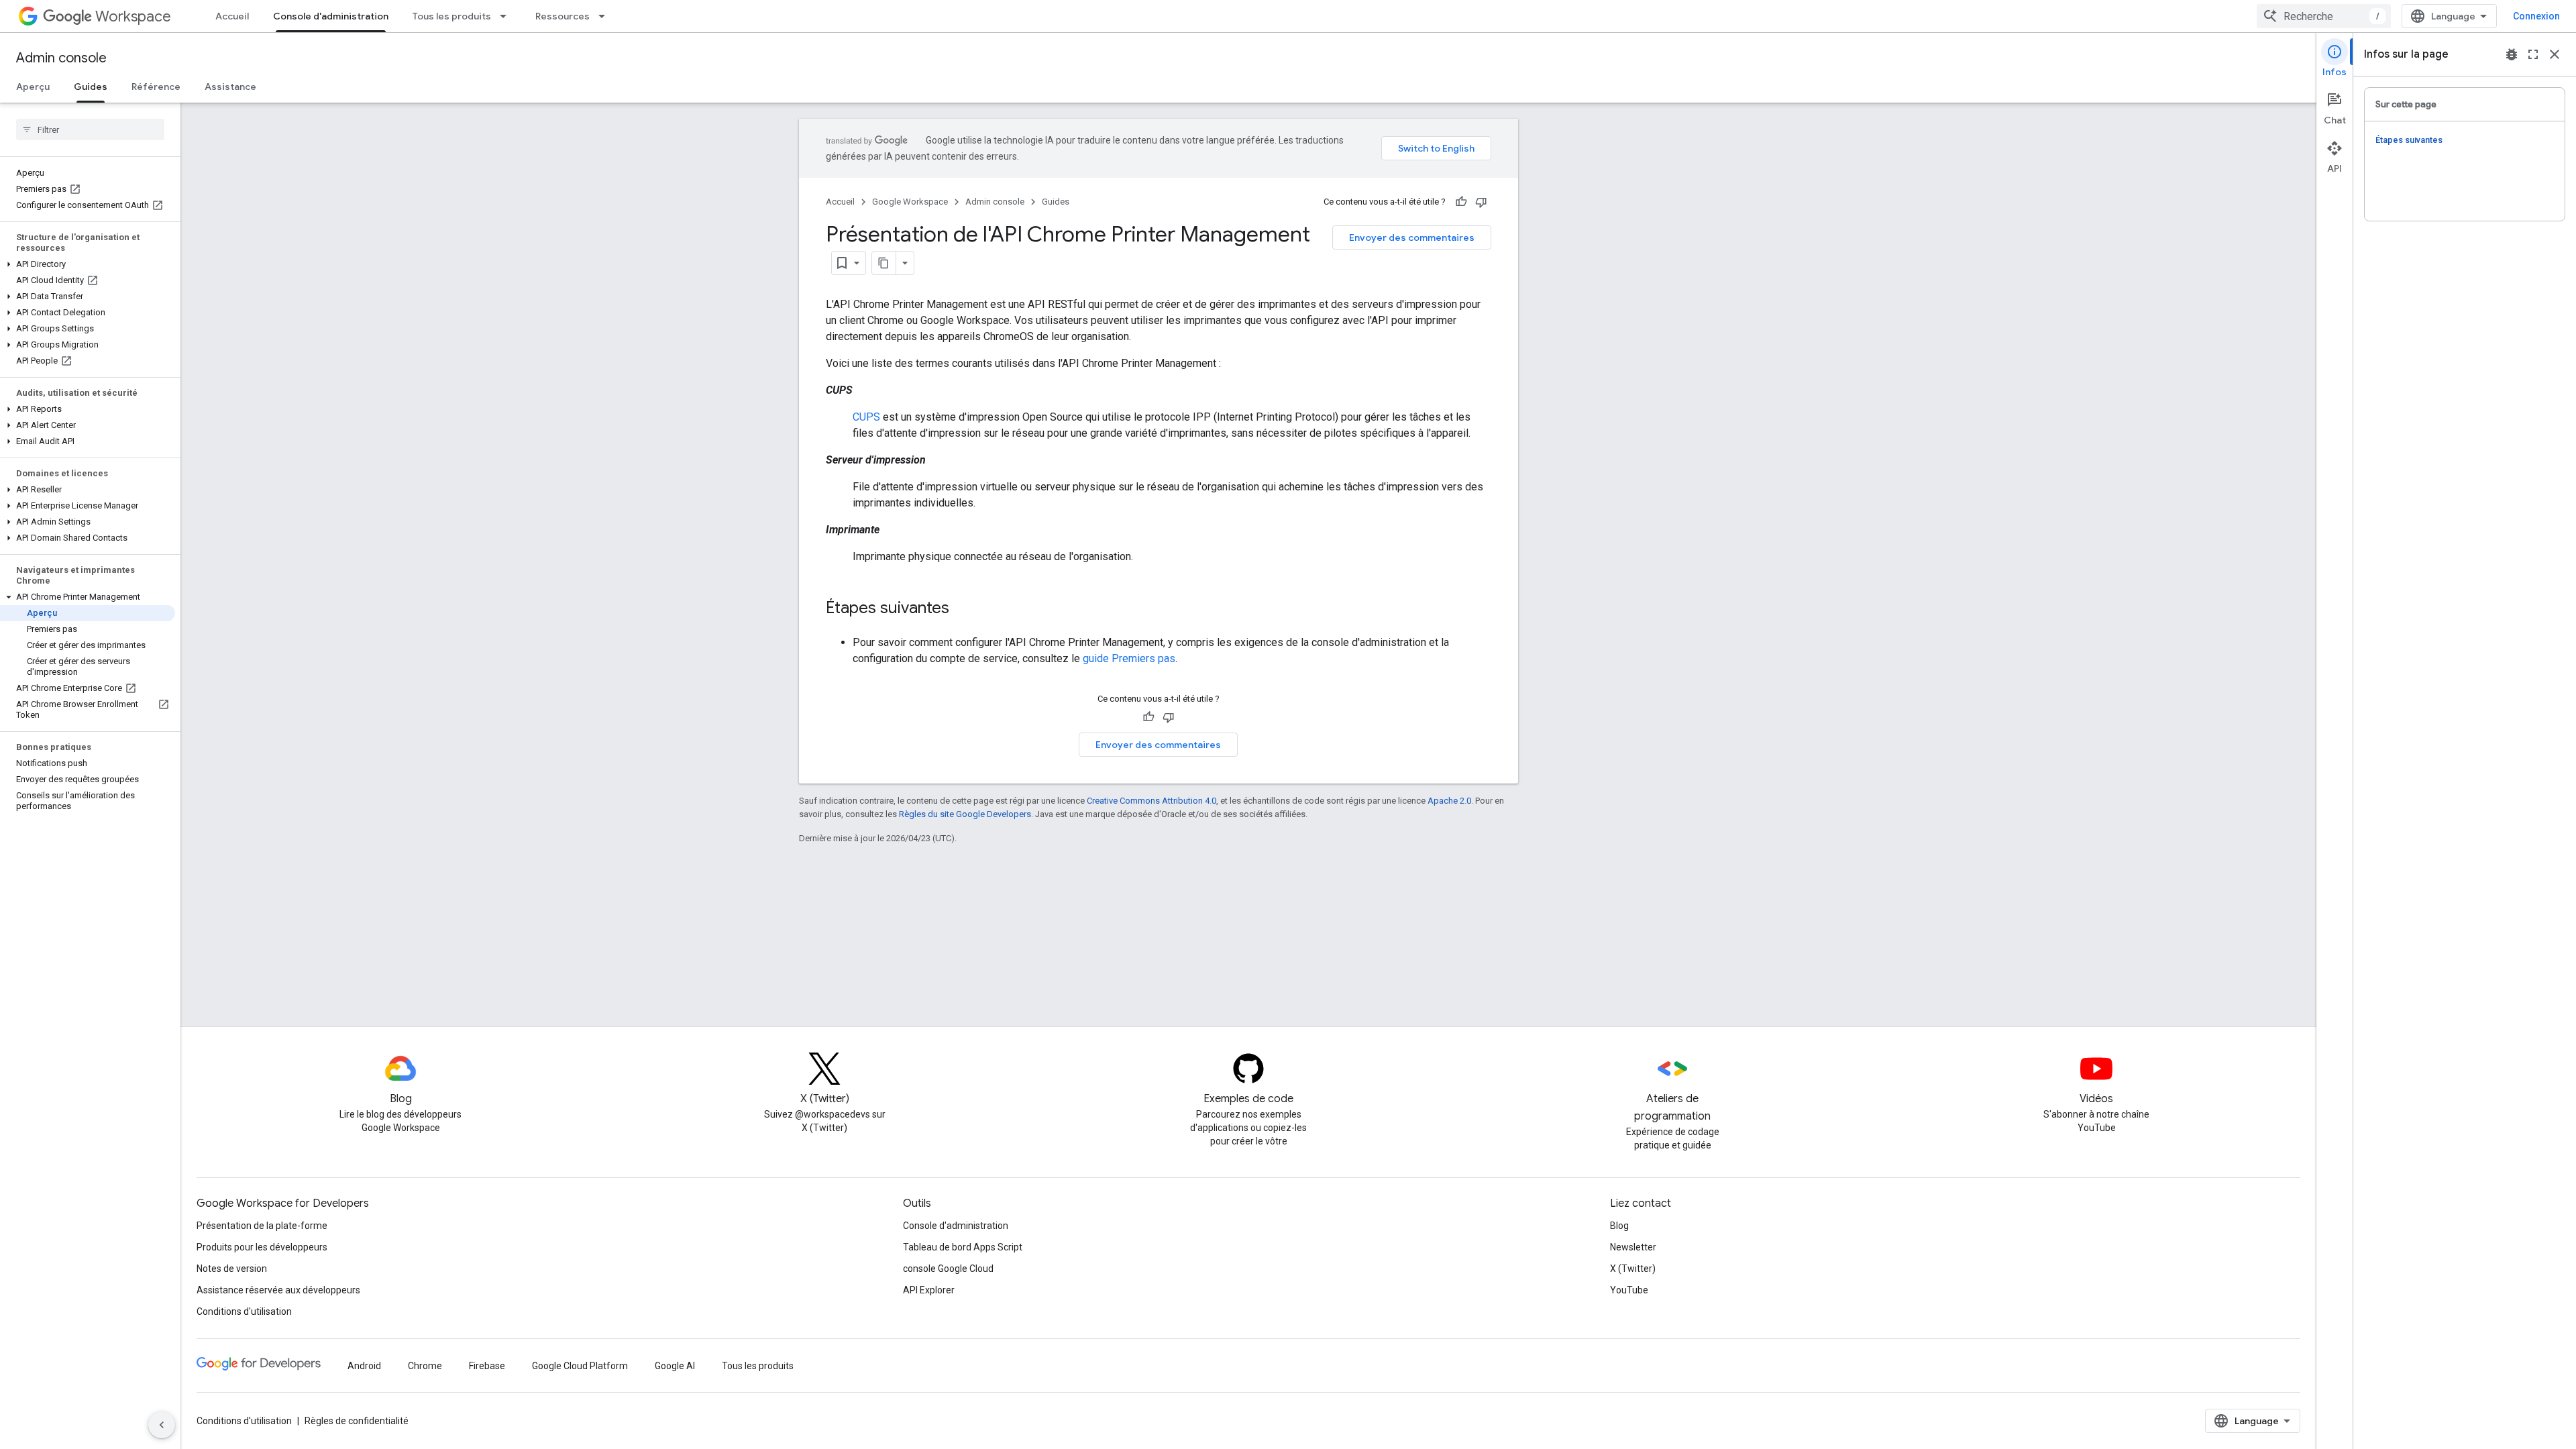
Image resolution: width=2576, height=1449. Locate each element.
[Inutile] (1481, 202)
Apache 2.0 (1449, 801)
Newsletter (1633, 1247)
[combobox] (2324, 16)
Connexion (2536, 16)
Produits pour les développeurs (262, 1247)
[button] (88, 264)
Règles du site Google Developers (965, 814)
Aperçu (33, 87)
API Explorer (929, 1290)
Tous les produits (452, 16)
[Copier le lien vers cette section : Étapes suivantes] (963, 609)
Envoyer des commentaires (1412, 237)
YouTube (1629, 1290)
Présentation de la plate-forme (262, 1226)
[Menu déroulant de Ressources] (606, 16)
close (2555, 54)
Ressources (562, 16)
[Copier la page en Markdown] (884, 263)
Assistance (230, 87)
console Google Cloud (948, 1269)
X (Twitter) (1633, 1269)
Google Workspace (910, 202)
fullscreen (2533, 54)
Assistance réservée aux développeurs (278, 1290)
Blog (1619, 1226)
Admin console (61, 58)
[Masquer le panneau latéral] (162, 1425)
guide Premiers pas (1129, 658)
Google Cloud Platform (580, 1366)
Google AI (675, 1366)
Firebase (487, 1366)
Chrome (425, 1366)
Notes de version (232, 1269)
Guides (91, 87)
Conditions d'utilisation (244, 1311)
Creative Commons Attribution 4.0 (1151, 801)
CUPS (866, 417)
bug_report (2512, 54)
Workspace (133, 16)
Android (364, 1366)
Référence (156, 87)
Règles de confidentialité (357, 1421)
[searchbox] (90, 129)
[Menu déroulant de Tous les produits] (507, 16)
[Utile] (1461, 202)
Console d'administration (331, 16)
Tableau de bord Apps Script (963, 1247)
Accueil (232, 16)
